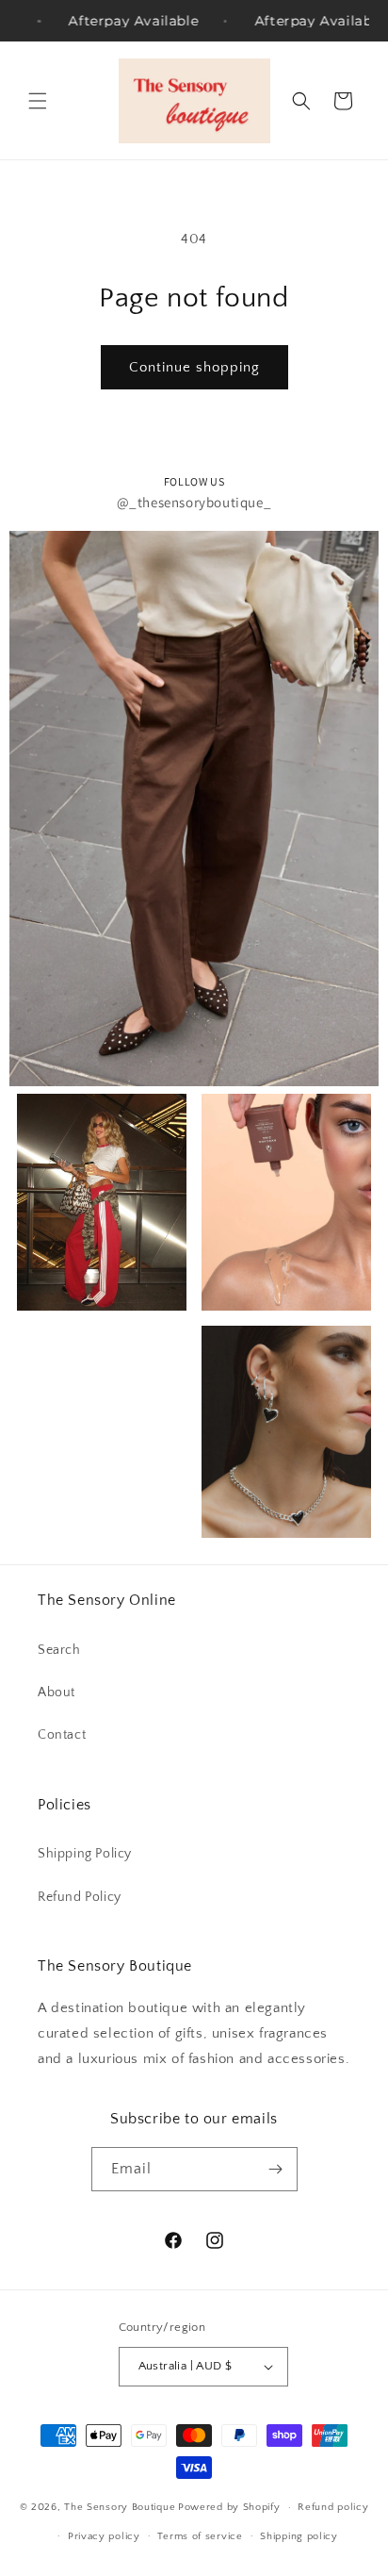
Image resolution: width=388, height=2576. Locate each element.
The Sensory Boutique (120, 2507)
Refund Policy (80, 1897)
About (57, 1693)
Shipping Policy (85, 1854)
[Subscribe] (276, 2169)
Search (59, 1650)
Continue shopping (194, 367)
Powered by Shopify (229, 2507)
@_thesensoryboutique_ (194, 502)
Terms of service (200, 2536)
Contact (62, 1735)
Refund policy (333, 2507)
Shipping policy (299, 2536)
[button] (38, 101)
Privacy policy (104, 2536)
